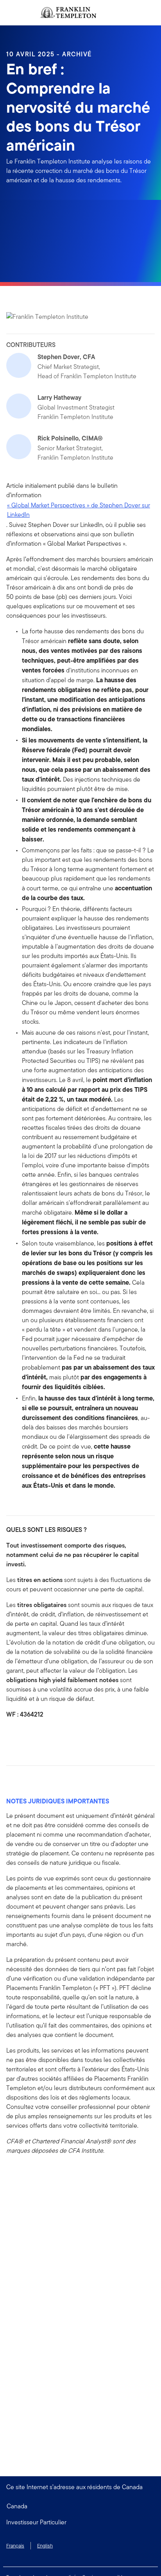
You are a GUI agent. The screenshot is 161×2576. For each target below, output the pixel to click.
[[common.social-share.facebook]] (13, 1736)
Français (15, 2546)
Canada (17, 2506)
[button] (80, 2522)
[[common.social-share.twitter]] (38, 1736)
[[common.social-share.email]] (50, 1736)
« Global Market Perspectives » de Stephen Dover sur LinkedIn (79, 510)
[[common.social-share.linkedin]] (25, 1736)
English (45, 2546)
